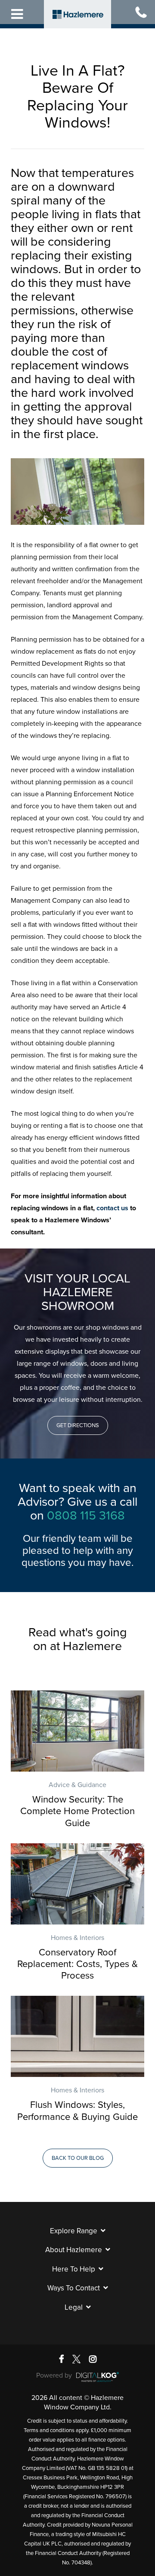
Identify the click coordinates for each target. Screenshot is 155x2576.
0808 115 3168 (86, 1516)
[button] (78, 1425)
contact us (112, 1208)
